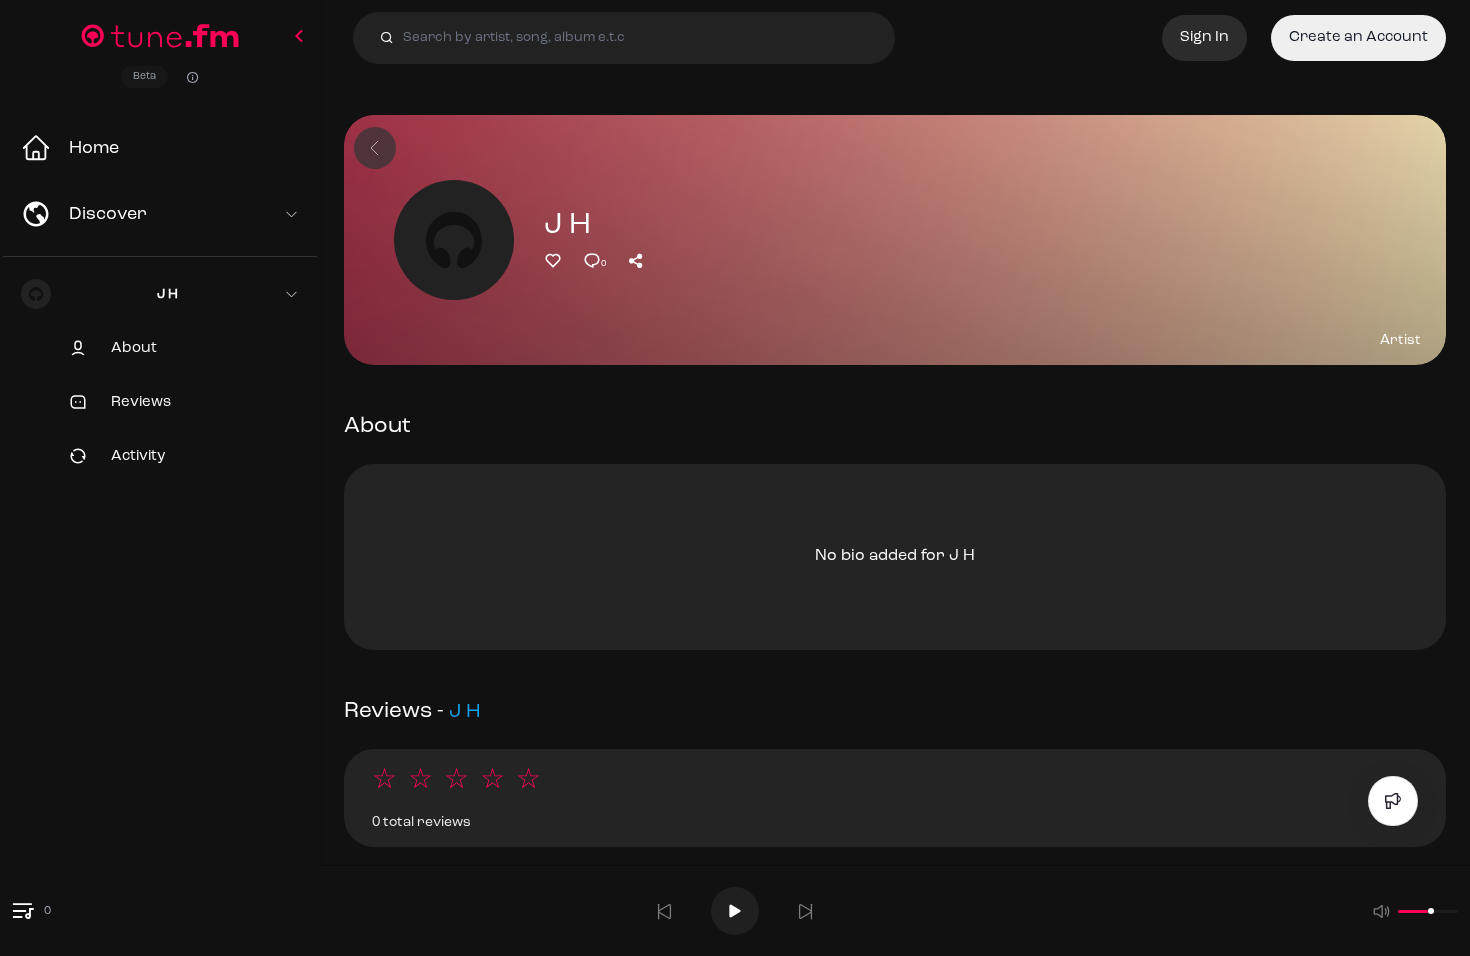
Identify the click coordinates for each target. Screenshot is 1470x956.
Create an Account (1358, 37)
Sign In (1204, 37)
